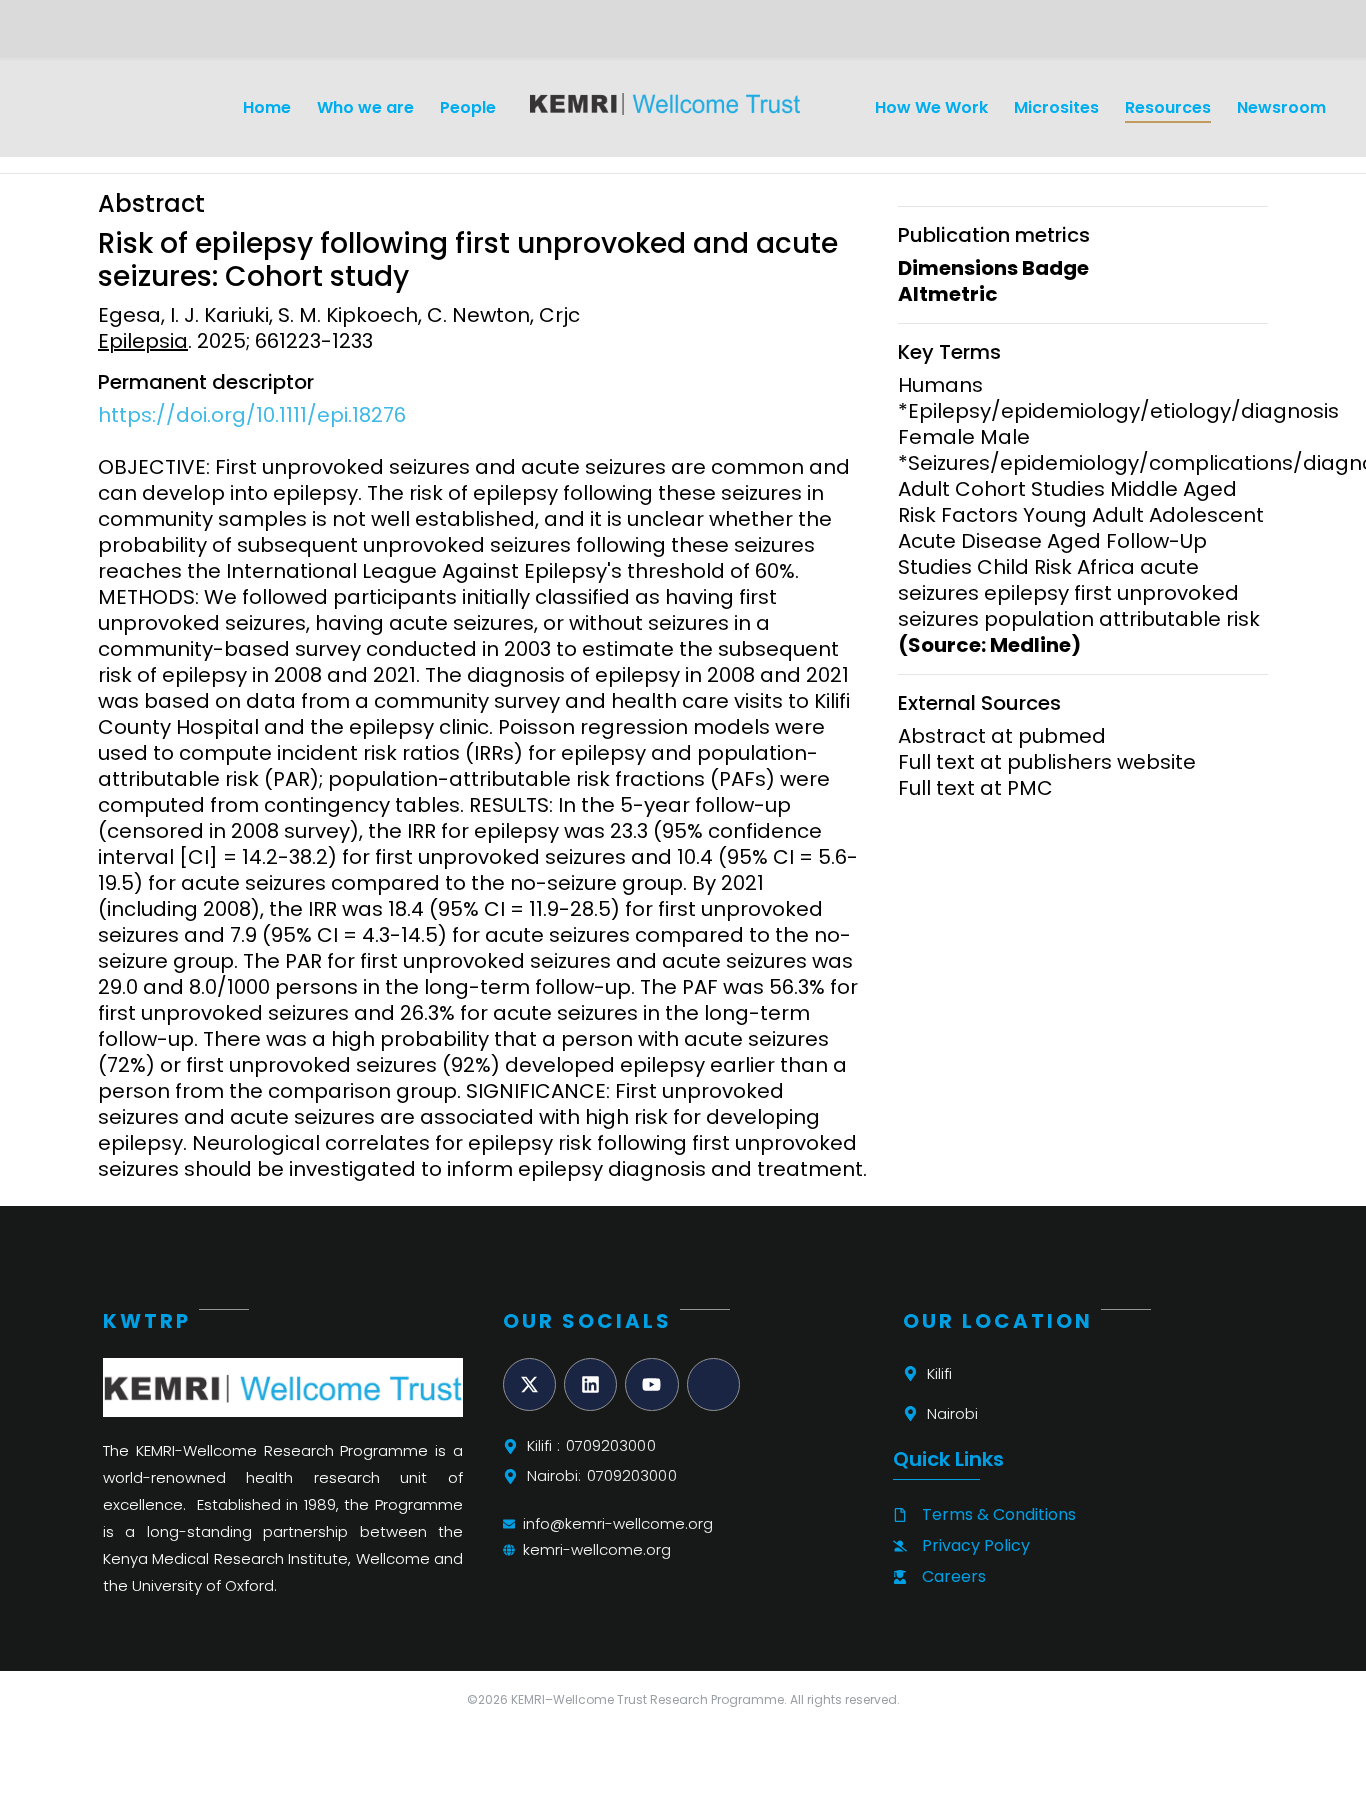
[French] (157, 36)
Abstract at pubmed (1002, 736)
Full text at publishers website (1047, 762)
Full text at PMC (975, 788)
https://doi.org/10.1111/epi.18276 (252, 415)
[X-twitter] (529, 1384)
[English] (109, 36)
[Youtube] (651, 1384)
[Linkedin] (590, 1384)
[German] (133, 36)
